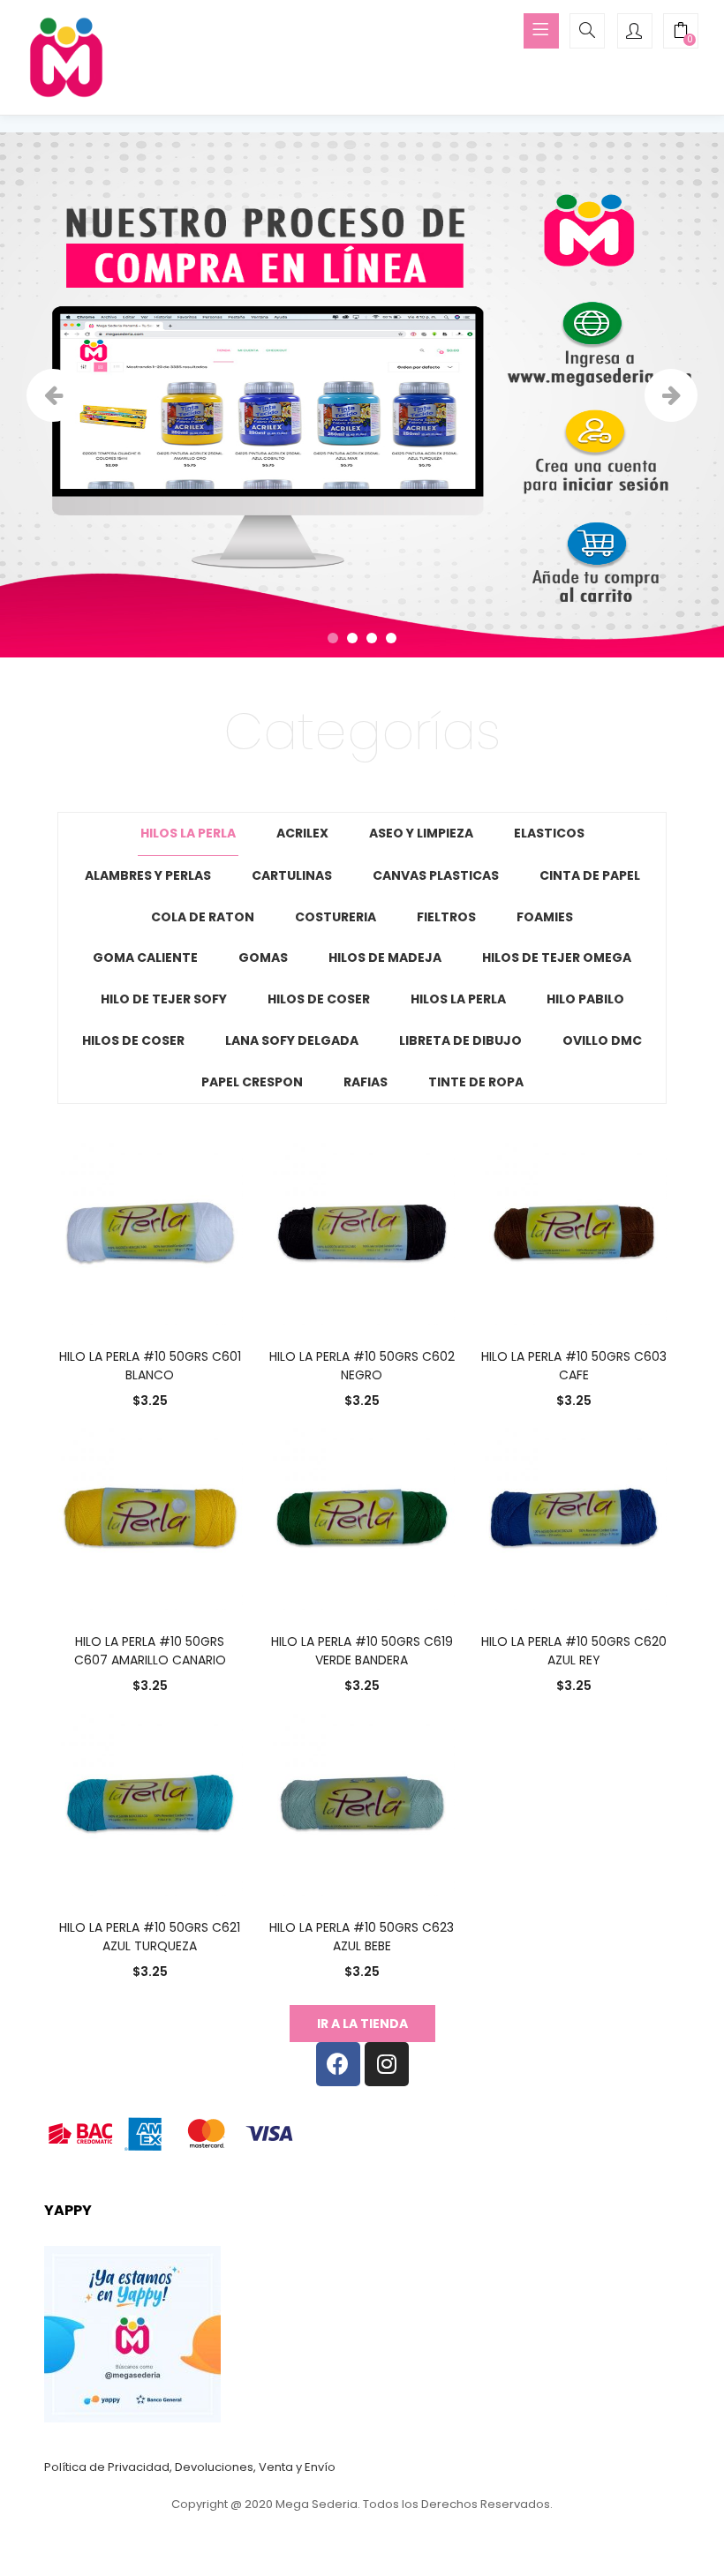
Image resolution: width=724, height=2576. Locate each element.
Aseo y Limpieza (421, 833)
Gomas (263, 958)
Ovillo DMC (602, 1040)
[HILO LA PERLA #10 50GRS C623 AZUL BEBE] (362, 1802)
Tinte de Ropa (476, 1082)
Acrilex (302, 833)
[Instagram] (387, 2064)
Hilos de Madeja (385, 958)
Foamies (545, 917)
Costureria (336, 917)
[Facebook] (338, 2064)
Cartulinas (292, 875)
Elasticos (549, 833)
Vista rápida (74, 1375)
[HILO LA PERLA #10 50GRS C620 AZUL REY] (574, 1516)
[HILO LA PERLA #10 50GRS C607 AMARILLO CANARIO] (150, 1516)
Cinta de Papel (590, 875)
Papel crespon (252, 1082)
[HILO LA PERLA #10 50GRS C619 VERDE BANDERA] (362, 1516)
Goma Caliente (145, 958)
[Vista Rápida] (114, 1300)
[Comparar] (150, 1300)
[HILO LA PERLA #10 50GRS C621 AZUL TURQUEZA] (150, 1802)
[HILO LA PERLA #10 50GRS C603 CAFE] (574, 1230)
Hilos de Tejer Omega (557, 958)
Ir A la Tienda (362, 2024)
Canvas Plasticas (436, 875)
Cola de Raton (203, 917)
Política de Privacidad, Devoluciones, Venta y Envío (190, 2467)
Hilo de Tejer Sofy (164, 999)
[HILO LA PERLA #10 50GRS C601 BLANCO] (150, 1230)
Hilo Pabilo (585, 999)
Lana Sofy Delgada (292, 1040)
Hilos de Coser (319, 999)
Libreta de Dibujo (460, 1040)
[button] (681, 33)
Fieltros (446, 917)
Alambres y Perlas (148, 875)
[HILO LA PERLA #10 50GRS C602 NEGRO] (362, 1230)
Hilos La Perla (188, 833)
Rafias (366, 1082)
